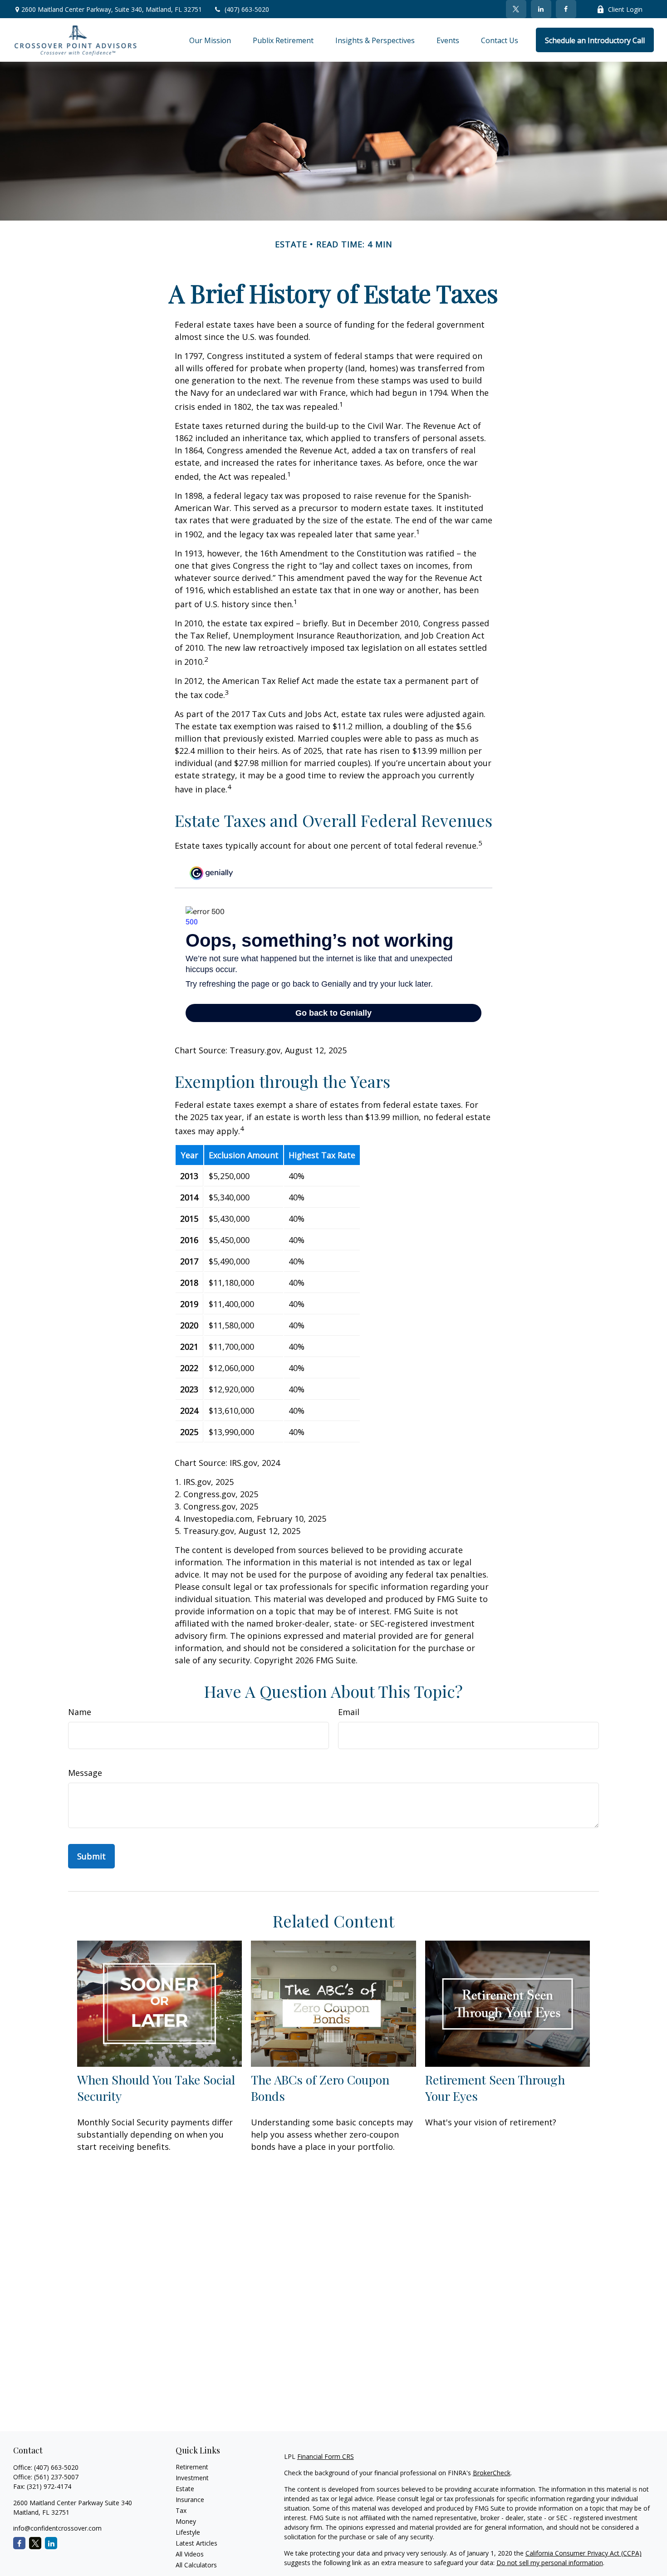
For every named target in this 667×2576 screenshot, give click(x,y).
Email (349, 1712)
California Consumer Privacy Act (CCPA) (584, 2553)
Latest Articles (196, 2543)
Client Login (625, 9)
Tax (181, 2510)
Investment (192, 2478)
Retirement (192, 2467)
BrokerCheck (492, 2473)
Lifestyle (188, 2532)
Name (80, 1712)
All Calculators (196, 2565)
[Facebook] (566, 9)
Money (186, 2521)
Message (85, 1773)
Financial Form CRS (326, 2456)
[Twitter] (516, 9)
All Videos (190, 2554)
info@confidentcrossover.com (57, 2528)
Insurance (190, 2500)
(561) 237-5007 (56, 2477)
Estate (185, 2489)
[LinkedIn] (541, 9)
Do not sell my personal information (550, 2563)
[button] (210, 40)
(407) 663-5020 (247, 9)
